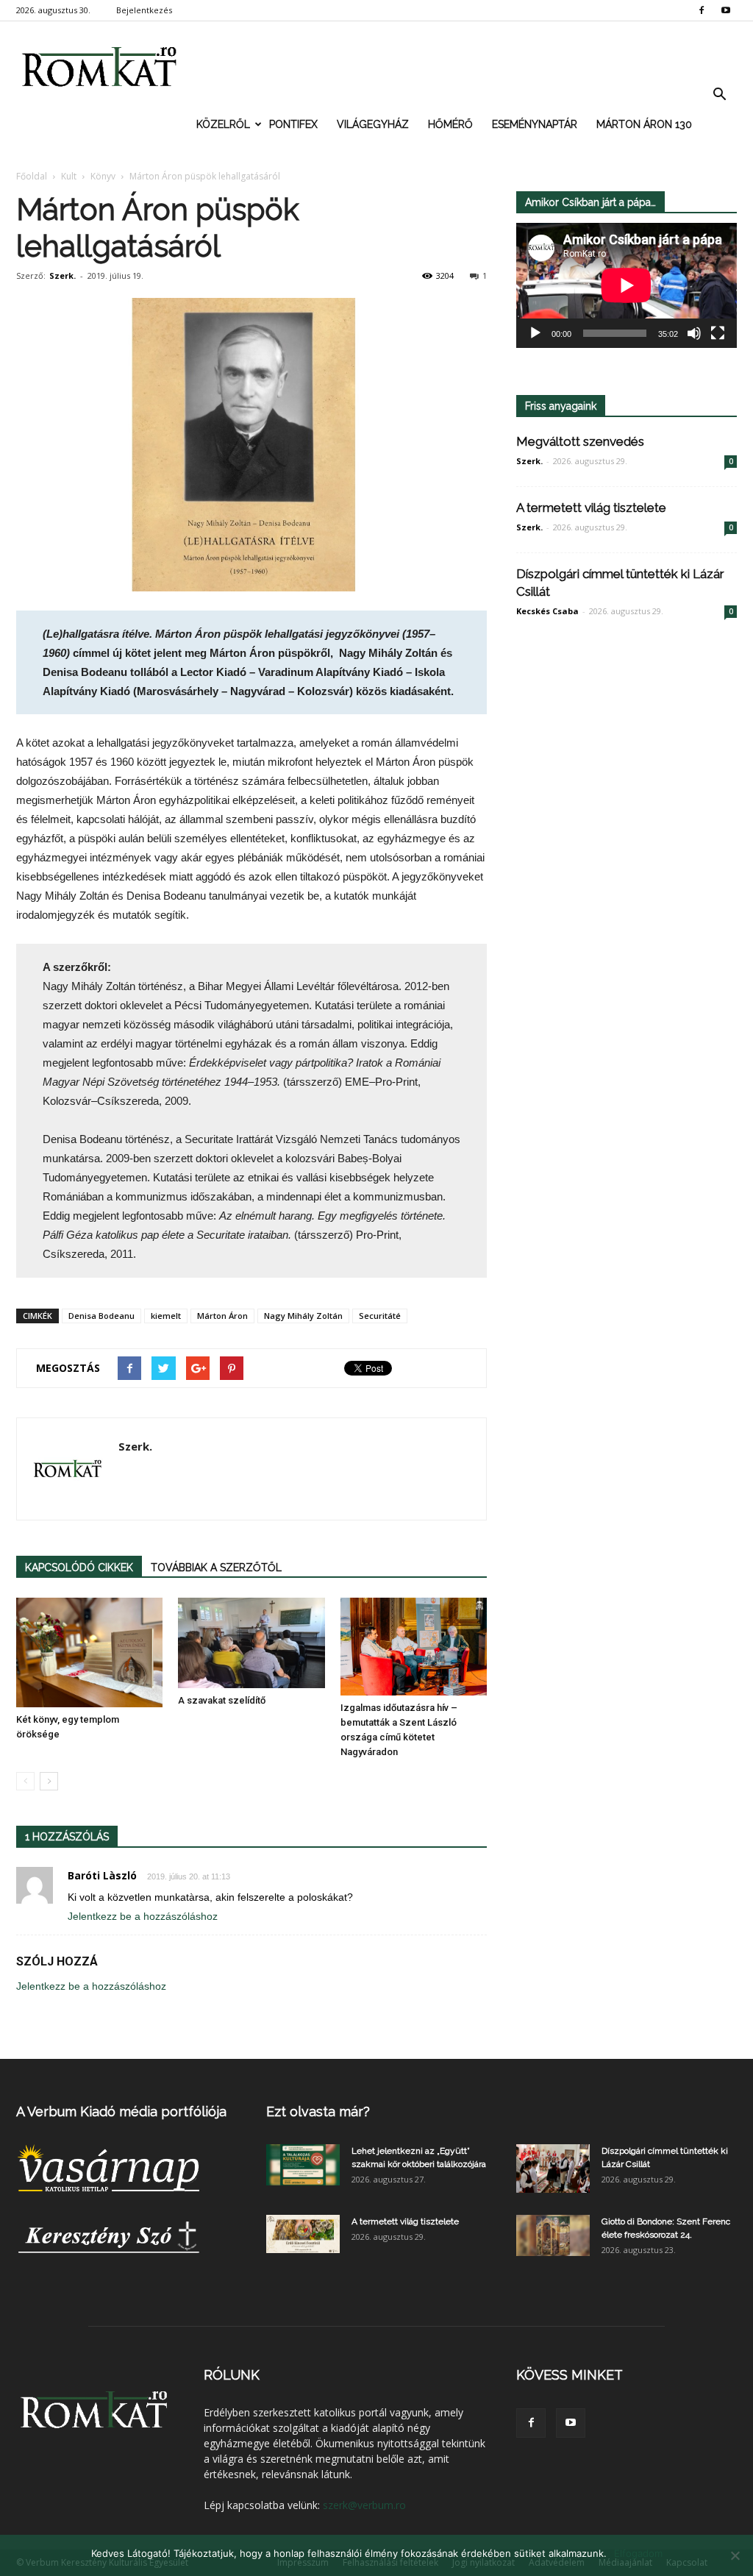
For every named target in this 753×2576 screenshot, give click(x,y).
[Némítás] (694, 333)
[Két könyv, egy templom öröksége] (89, 1652)
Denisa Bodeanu (101, 1316)
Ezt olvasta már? (318, 2111)
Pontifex (293, 124)
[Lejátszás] (535, 333)
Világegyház (373, 124)
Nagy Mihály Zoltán (303, 1316)
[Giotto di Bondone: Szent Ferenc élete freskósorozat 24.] (553, 2235)
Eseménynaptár (535, 124)
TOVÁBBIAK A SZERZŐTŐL (216, 1568)
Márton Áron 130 (644, 124)
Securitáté (380, 1316)
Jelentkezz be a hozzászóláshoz (143, 1916)
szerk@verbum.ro (364, 2505)
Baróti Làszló (102, 1875)
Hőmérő (450, 124)
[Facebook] (702, 10)
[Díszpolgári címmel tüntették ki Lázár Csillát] (553, 2169)
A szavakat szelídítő (222, 1700)
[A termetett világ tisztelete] (303, 2234)
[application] (627, 285)
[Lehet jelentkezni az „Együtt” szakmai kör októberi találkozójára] (303, 2165)
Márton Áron (222, 1316)
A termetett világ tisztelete (591, 508)
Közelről (223, 124)
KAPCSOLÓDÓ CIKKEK (79, 1568)
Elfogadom (638, 2553)
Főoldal (32, 176)
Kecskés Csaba (547, 611)
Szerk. (63, 275)
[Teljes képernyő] (718, 333)
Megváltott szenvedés (580, 441)
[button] (719, 95)
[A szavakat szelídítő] (251, 1643)
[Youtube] (726, 10)
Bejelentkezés (144, 10)
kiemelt (166, 1316)
